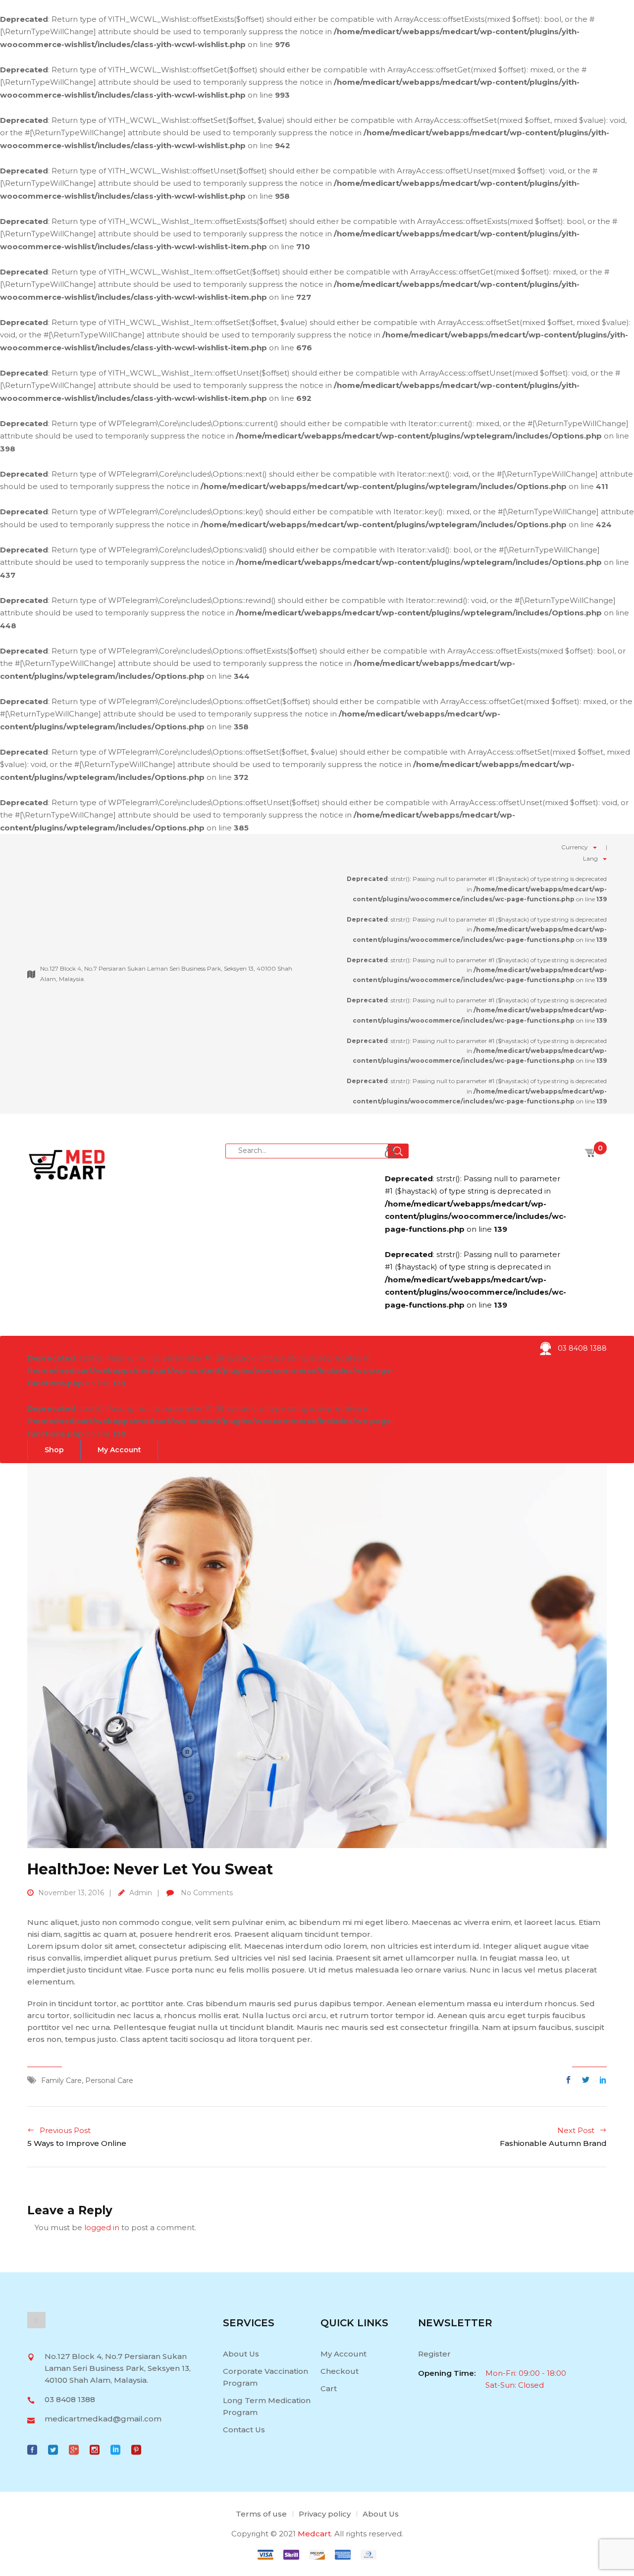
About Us (241, 2354)
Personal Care (109, 2081)
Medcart (314, 2534)
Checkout (340, 2371)
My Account (343, 2354)
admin (141, 1893)
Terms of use (261, 2514)
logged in (102, 2227)
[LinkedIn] (601, 2080)
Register (434, 2354)
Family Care (61, 2081)
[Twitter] (586, 2080)
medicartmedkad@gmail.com (103, 2419)
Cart (329, 2388)
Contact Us (244, 2430)
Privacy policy (325, 2514)
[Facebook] (571, 2080)
